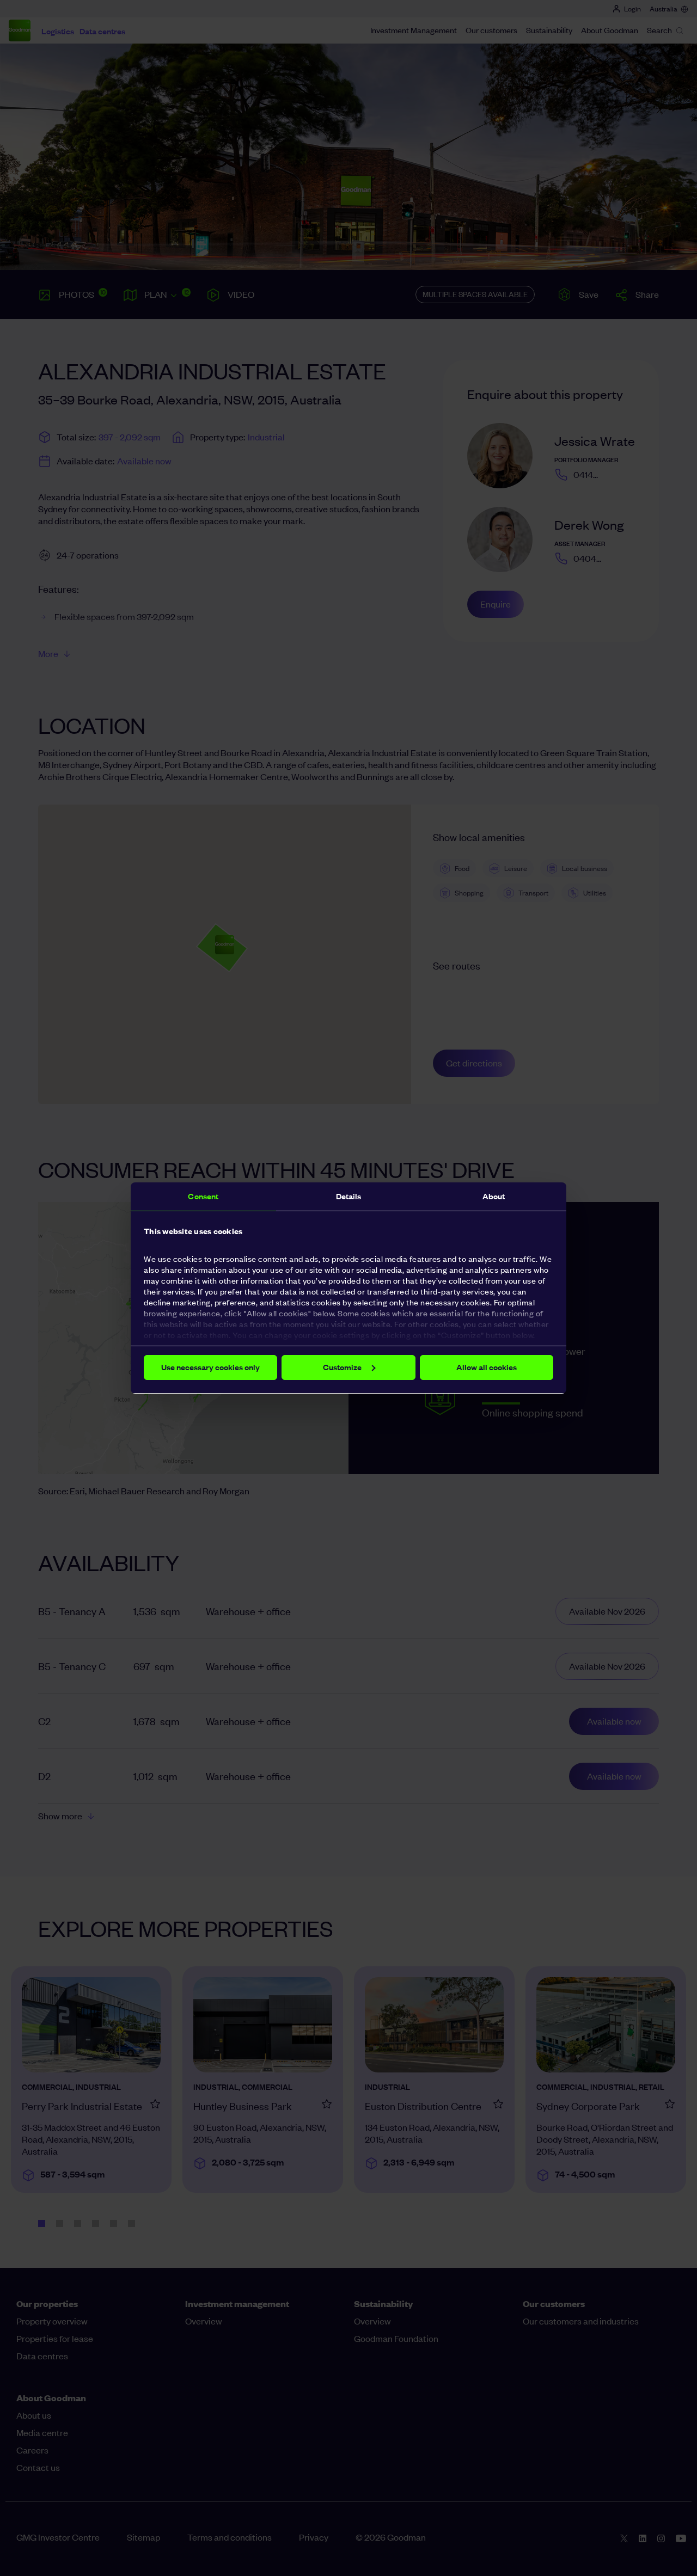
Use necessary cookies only (210, 1367)
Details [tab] (349, 1196)
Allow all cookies (487, 1367)
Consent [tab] (203, 1196)
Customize (342, 1367)
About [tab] (494, 1196)
